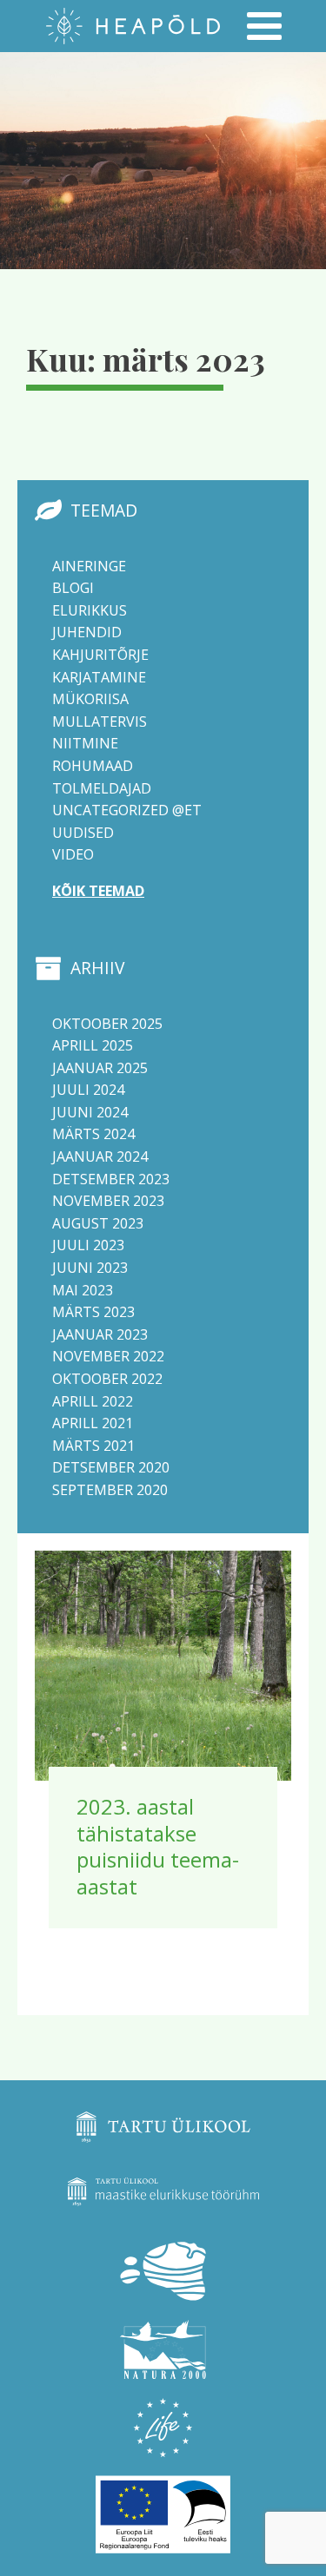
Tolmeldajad (102, 788)
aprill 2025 (93, 1045)
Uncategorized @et (127, 810)
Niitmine (85, 743)
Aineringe (89, 566)
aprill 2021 (93, 1423)
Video (73, 854)
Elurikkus (90, 610)
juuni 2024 (90, 1112)
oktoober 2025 (107, 1024)
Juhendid (87, 632)
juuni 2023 (90, 1268)
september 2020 (110, 1490)
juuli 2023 (88, 1245)
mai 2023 (83, 1290)
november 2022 (108, 1356)
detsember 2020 (111, 1467)
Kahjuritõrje (100, 655)
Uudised (83, 833)
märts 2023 (93, 1312)
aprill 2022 (93, 1401)
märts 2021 (93, 1446)
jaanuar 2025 (100, 1068)
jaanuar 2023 (100, 1334)
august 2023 (98, 1223)
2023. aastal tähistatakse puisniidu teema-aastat (158, 1846)
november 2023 (108, 1201)
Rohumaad (93, 766)
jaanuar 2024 (100, 1156)
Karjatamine (99, 677)
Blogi (73, 588)
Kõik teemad (98, 891)
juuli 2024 (88, 1090)
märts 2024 (93, 1134)
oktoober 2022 (107, 1379)
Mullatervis (100, 721)
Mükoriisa (90, 699)
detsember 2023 (111, 1179)
